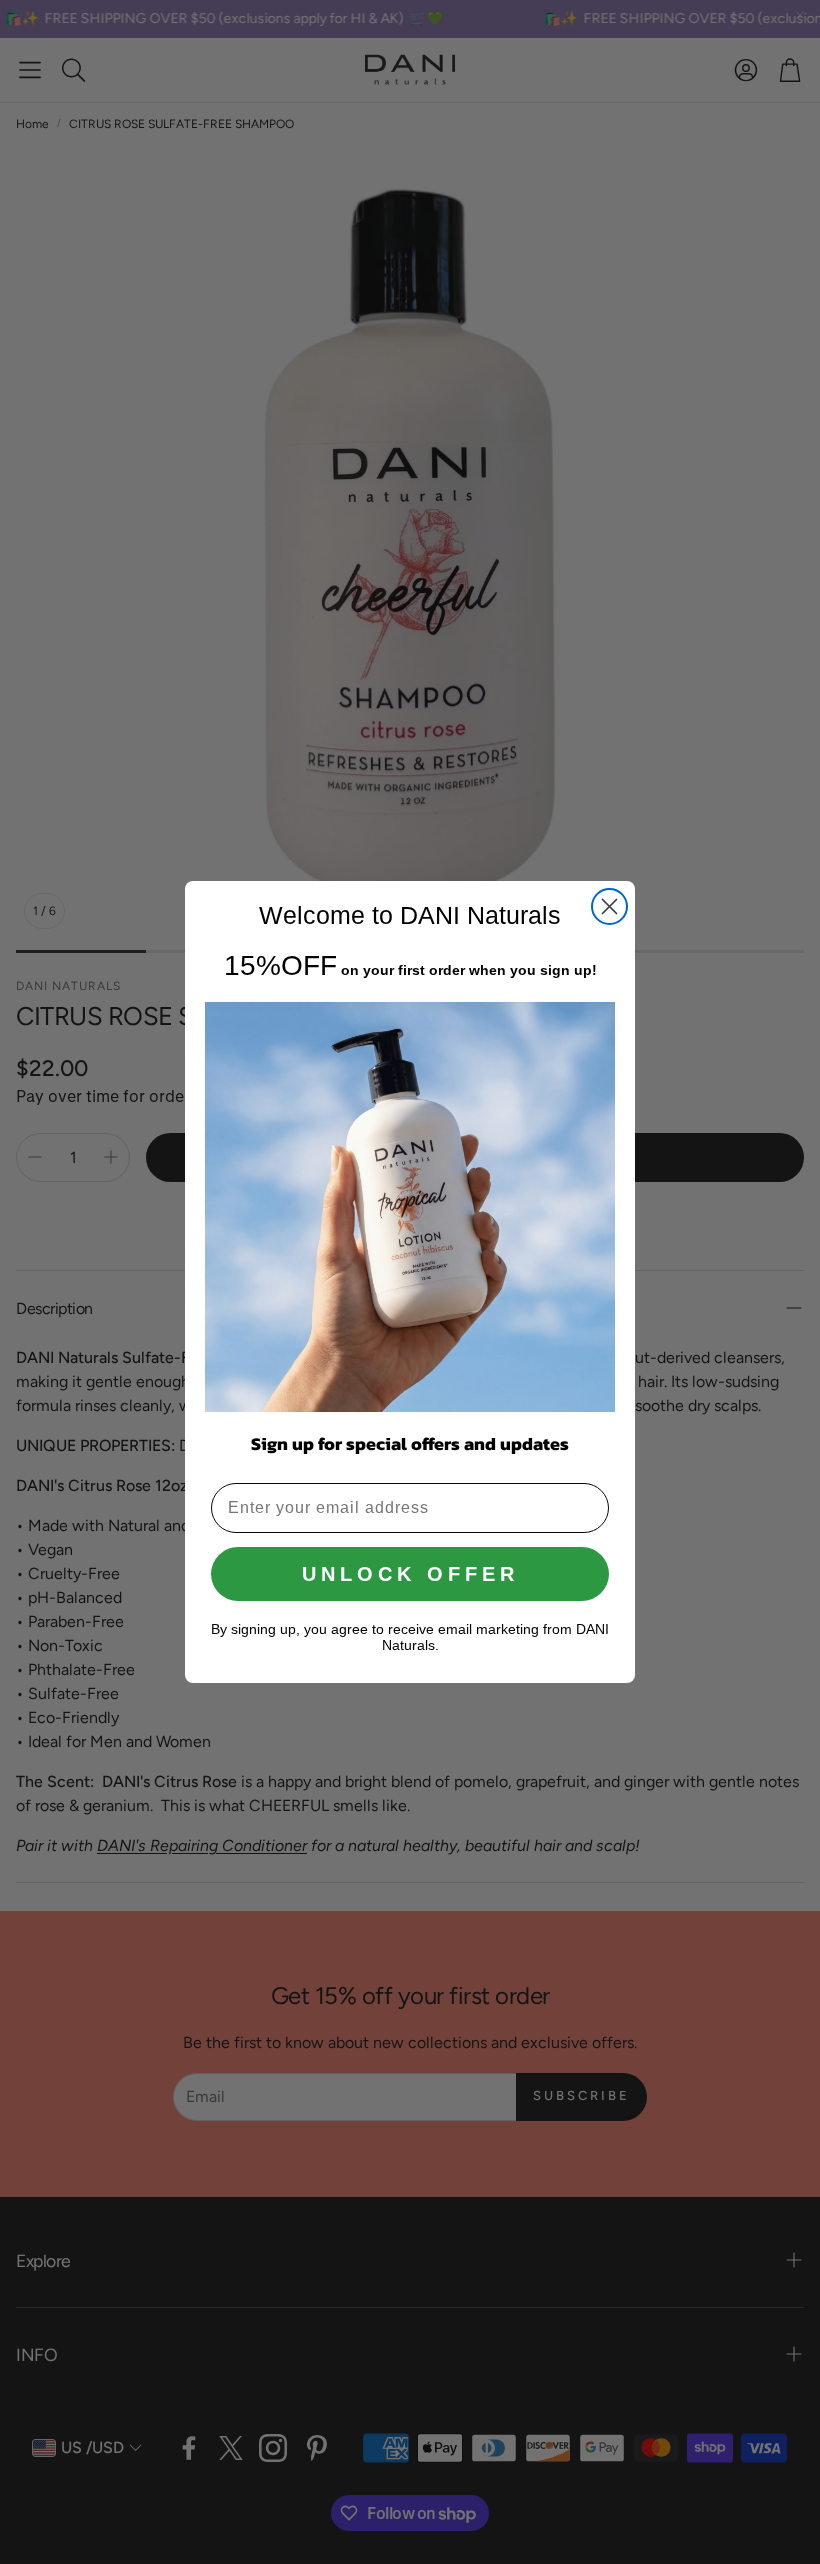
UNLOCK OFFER (410, 1574)
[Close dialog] (609, 906)
